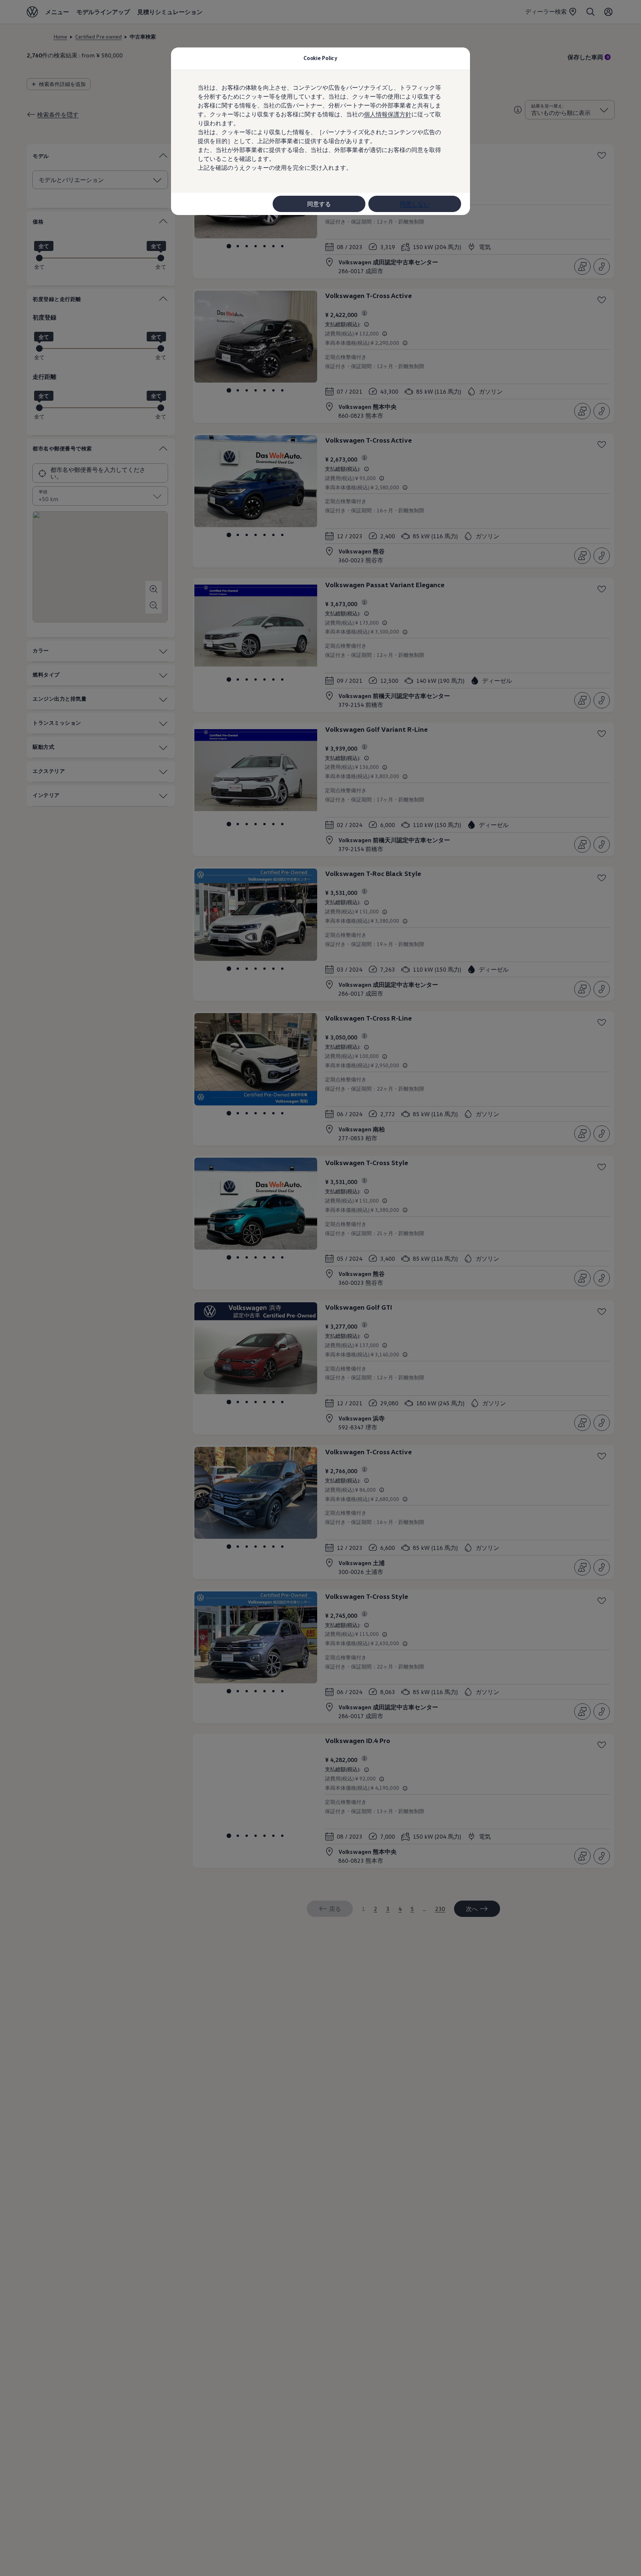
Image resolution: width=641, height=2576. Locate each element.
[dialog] (320, 1288)
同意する (319, 204)
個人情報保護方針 (388, 114)
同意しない (415, 204)
